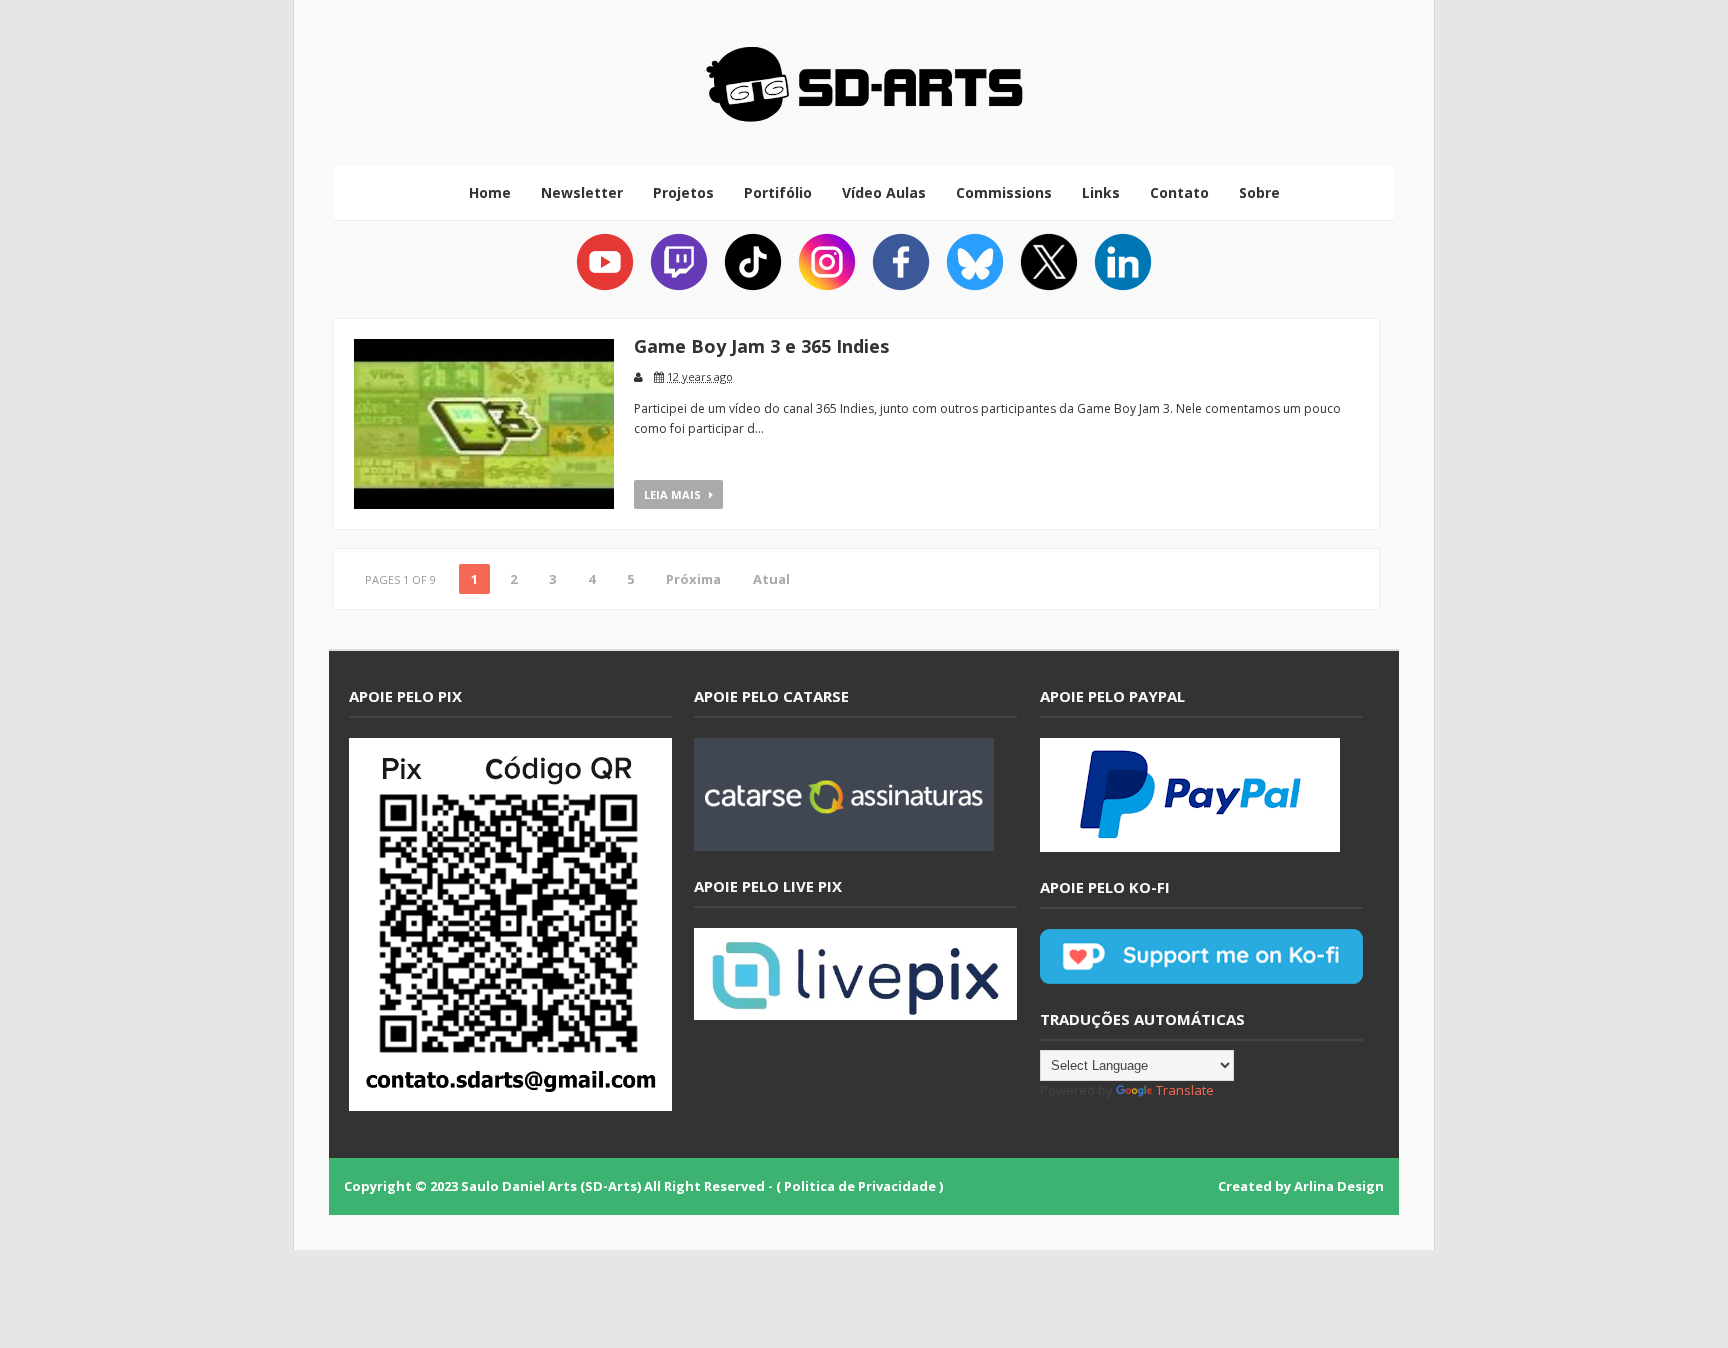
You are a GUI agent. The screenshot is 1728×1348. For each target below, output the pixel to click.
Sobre (1259, 192)
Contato (1179, 192)
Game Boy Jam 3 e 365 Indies (761, 346)
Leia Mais (674, 494)
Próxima (693, 579)
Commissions (1004, 192)
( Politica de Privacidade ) (859, 1186)
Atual (771, 579)
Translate (1185, 1090)
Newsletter (582, 192)
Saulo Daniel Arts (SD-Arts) (551, 1186)
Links (1101, 192)
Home (490, 192)
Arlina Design (1339, 1186)
